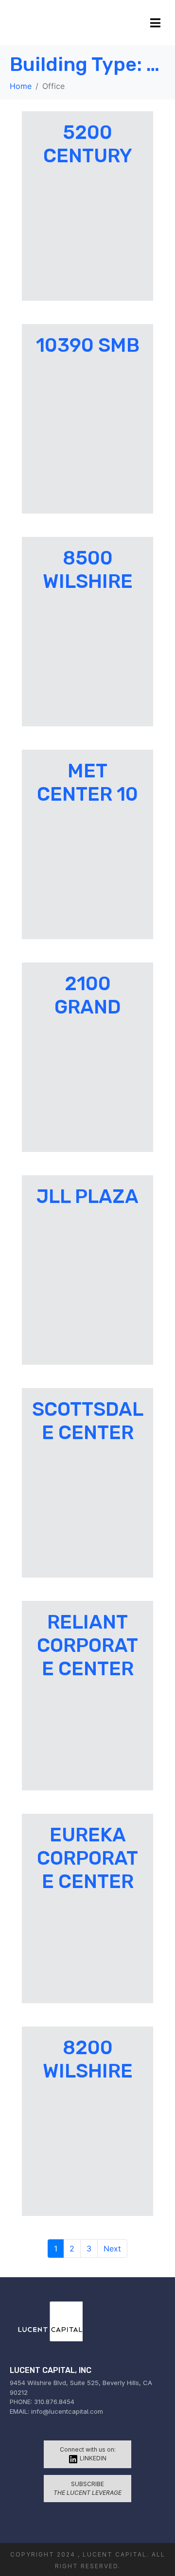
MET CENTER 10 (87, 782)
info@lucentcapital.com (67, 2411)
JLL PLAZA (87, 1196)
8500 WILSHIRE (88, 570)
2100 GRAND (88, 995)
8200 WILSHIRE (88, 2059)
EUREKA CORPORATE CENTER (87, 1858)
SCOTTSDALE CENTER (88, 1421)
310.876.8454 (54, 2402)
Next (112, 2249)
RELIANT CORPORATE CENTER (87, 1645)
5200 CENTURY (88, 144)
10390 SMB (88, 345)
